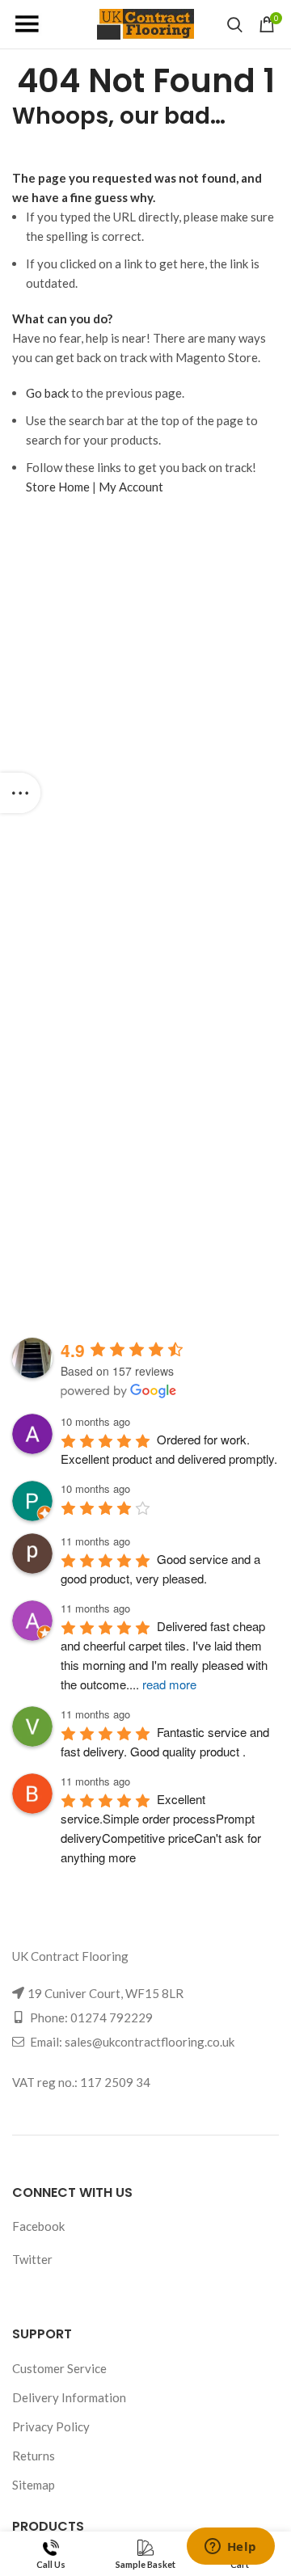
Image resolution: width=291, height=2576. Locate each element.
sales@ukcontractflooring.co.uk (150, 2042)
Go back (47, 393)
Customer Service (59, 2368)
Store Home (58, 487)
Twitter (32, 2259)
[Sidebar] (20, 793)
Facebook (38, 2226)
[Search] (235, 24)
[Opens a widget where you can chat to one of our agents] (230, 2548)
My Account (131, 487)
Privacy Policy (51, 2426)
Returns (34, 2456)
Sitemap (34, 2485)
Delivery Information (69, 2397)
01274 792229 (112, 2017)
